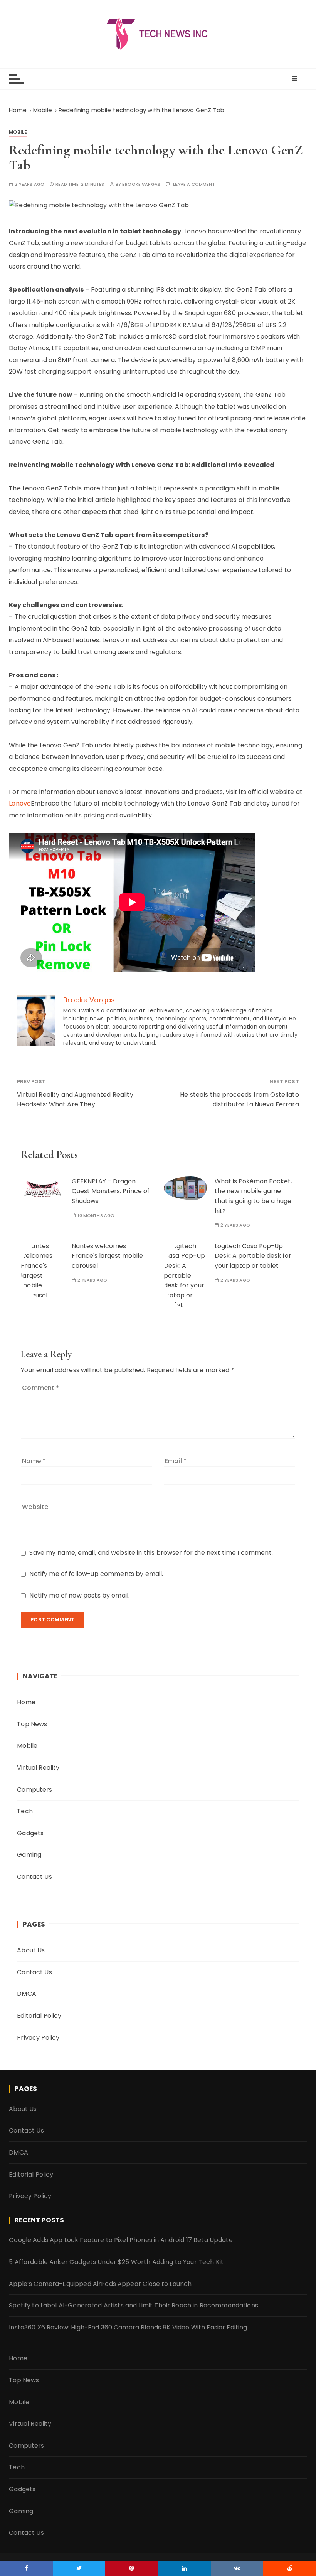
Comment (40, 1388)
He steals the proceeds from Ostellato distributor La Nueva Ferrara (240, 1100)
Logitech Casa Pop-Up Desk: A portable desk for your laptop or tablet (253, 1256)
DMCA (27, 1994)
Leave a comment (194, 184)
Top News (32, 1724)
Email (176, 1461)
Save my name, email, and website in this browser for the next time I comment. (151, 1553)
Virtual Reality (38, 1768)
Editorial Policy (39, 2016)
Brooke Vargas (141, 184)
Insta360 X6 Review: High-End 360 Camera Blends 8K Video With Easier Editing (128, 2327)
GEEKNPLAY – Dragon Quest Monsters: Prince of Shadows (111, 1191)
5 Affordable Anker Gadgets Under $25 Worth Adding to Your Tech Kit (116, 2262)
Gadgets (30, 1833)
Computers (34, 1790)
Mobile (18, 132)
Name (34, 1461)
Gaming (29, 1855)
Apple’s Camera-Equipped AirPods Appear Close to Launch (100, 2284)
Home (26, 1702)
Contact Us (34, 1877)
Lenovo (20, 803)
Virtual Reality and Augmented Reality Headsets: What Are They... (75, 1100)
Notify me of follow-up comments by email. (96, 1574)
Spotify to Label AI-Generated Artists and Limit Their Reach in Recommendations (134, 2305)
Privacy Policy (38, 2038)
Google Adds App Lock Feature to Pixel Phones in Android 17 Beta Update (121, 2240)
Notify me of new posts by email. (79, 1595)
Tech (25, 1811)
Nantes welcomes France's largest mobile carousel (107, 1256)
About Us (31, 1950)
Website (35, 1507)
